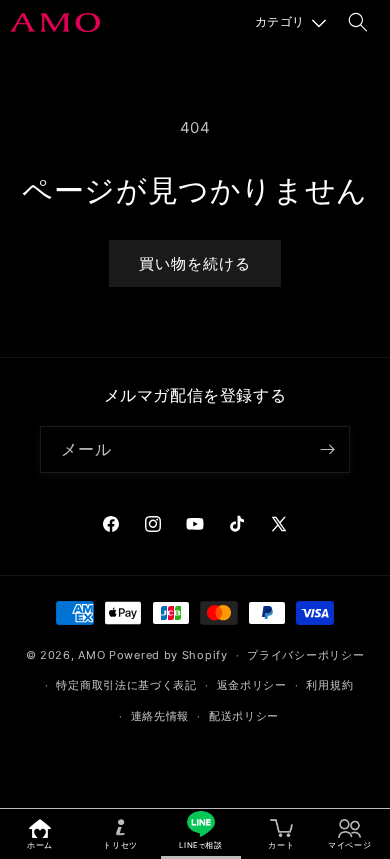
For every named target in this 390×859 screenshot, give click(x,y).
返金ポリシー (252, 685)
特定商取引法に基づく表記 (126, 685)
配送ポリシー (244, 716)
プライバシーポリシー (305, 655)
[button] (290, 22)
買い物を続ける (195, 263)
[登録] (327, 449)
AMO (91, 655)
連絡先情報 (160, 716)
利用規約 (329, 685)
